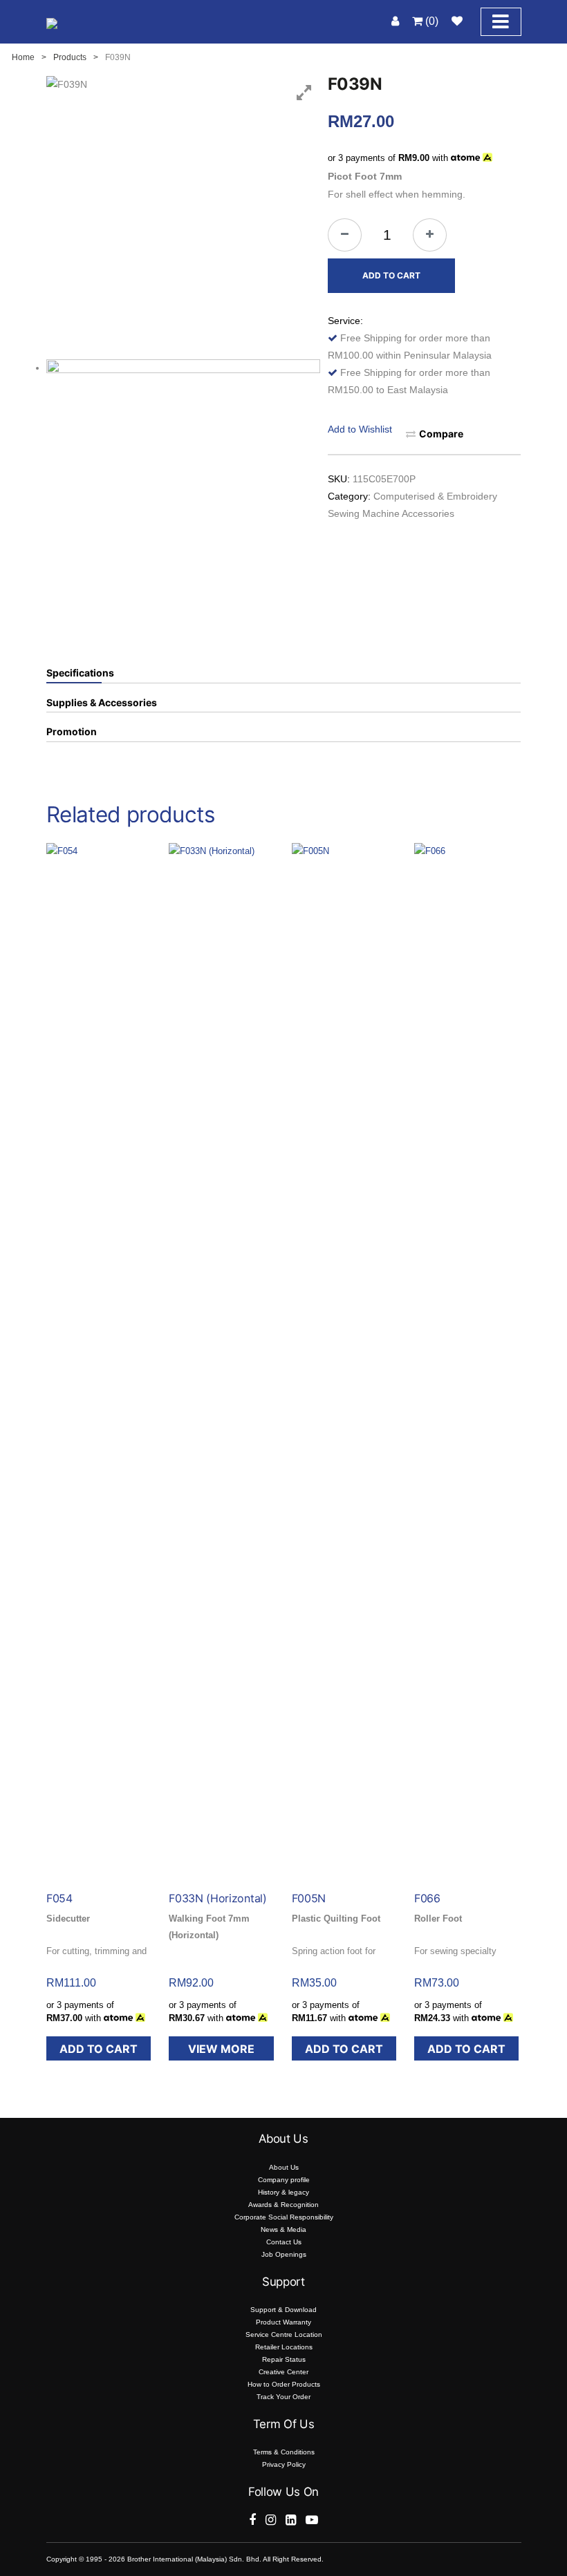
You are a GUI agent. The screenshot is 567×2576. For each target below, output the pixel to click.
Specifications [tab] (80, 673)
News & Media (283, 2229)
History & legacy (283, 2192)
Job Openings (284, 2254)
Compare (441, 434)
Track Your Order (283, 2397)
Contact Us (284, 2242)
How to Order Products (284, 2384)
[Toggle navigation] (501, 22)
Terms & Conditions (284, 2452)
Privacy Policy (284, 2464)
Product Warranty (283, 2322)
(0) (430, 21)
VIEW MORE (221, 2049)
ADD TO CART (391, 275)
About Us (284, 2167)
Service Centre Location (284, 2334)
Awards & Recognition (283, 2205)
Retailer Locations (284, 2347)
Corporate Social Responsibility (284, 2217)
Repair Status (284, 2359)
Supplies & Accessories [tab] (102, 703)
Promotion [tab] (72, 732)
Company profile (284, 2180)
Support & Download (283, 2310)
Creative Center (283, 2372)
